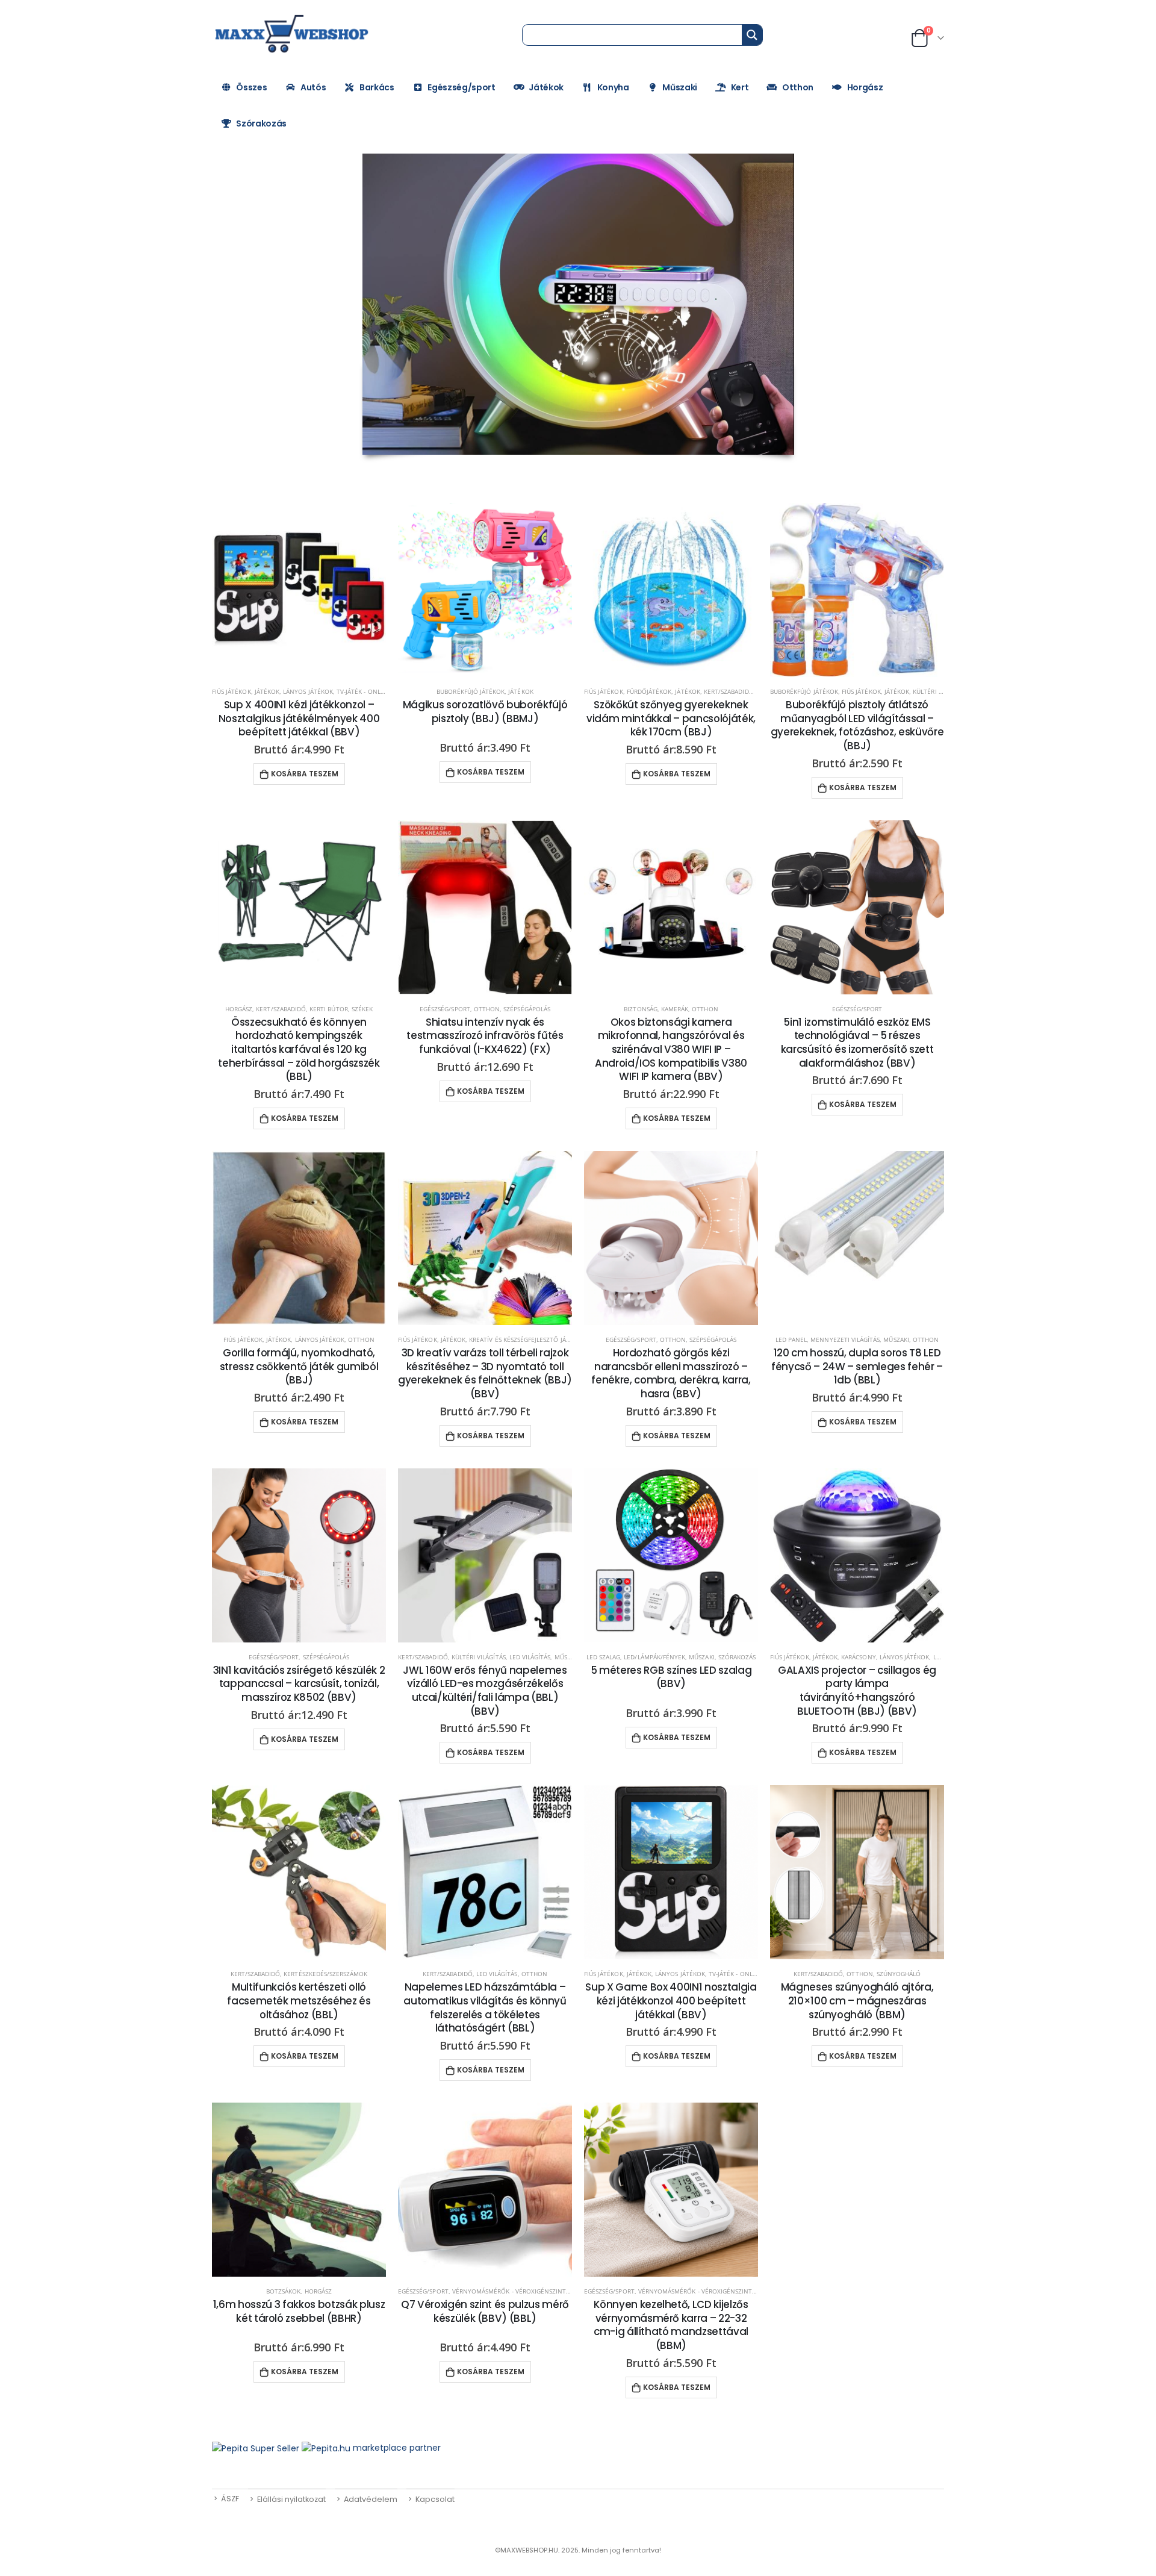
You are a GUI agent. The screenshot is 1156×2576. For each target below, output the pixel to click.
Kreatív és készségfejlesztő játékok (527, 1339)
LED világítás (530, 1657)
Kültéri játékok (938, 691)
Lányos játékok (308, 691)
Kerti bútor (329, 1009)
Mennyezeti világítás (845, 1339)
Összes (251, 87)
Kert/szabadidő (729, 691)
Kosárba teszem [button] (305, 774)
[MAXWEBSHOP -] (293, 34)
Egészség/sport (461, 87)
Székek (362, 1009)
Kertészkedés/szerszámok (325, 1974)
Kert (740, 87)
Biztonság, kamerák (656, 1009)
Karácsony (858, 1657)
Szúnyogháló (899, 1974)
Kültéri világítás (479, 1657)
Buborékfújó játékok (471, 691)
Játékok (546, 87)
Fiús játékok (232, 691)
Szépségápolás (527, 1009)
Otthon (798, 87)
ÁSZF (230, 2499)
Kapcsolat (435, 2499)
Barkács (377, 87)
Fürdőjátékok (649, 691)
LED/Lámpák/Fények (654, 1657)
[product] (299, 590)
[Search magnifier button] (752, 35)
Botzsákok (283, 2291)
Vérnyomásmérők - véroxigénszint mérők (521, 2291)
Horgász (865, 87)
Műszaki (680, 87)
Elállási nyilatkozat (291, 2499)
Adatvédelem (371, 2499)
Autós (313, 87)
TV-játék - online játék (373, 691)
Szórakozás (261, 123)
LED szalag (604, 1657)
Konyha (613, 87)
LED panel (791, 1339)
